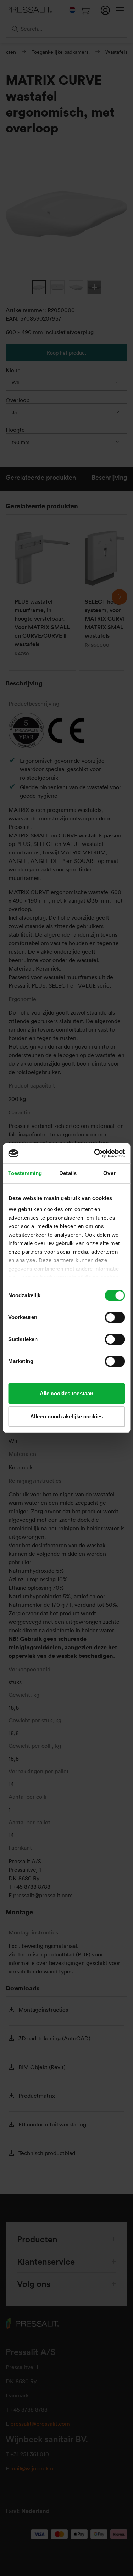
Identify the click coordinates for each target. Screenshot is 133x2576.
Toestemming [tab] (25, 1173)
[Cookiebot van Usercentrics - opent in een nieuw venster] (95, 1153)
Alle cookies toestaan (66, 1393)
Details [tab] (68, 1173)
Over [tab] (109, 1173)
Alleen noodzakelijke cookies (66, 1416)
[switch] (115, 1317)
